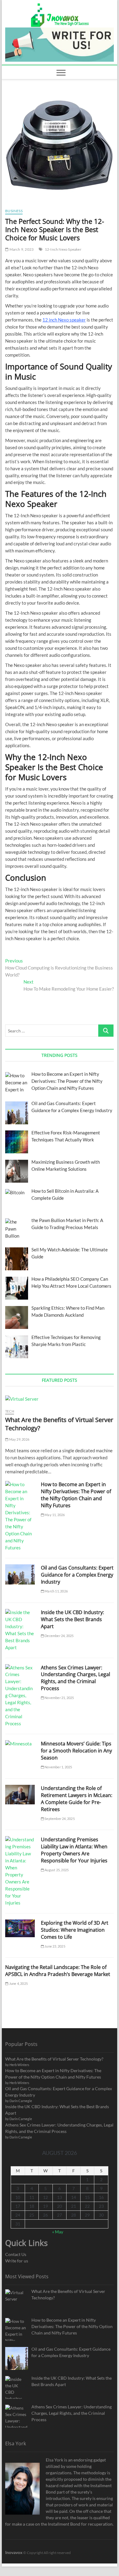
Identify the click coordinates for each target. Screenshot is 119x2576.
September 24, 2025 (59, 1819)
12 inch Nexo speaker (64, 320)
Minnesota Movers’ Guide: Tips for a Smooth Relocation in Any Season (76, 1751)
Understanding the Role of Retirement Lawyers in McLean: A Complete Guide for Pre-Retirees (77, 1799)
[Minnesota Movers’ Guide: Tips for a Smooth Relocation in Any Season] (20, 1744)
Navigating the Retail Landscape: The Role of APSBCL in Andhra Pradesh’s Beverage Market (58, 1971)
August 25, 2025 (56, 1870)
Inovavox (14, 2552)
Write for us (17, 2261)
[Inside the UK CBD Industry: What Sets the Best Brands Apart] (20, 1630)
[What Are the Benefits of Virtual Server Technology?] (60, 1399)
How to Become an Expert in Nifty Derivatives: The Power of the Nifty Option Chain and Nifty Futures (76, 1495)
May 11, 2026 (54, 1515)
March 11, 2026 (56, 1591)
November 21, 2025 (59, 1698)
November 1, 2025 (58, 1767)
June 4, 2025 (18, 1983)
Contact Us (16, 2254)
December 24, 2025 (59, 1636)
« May (58, 2232)
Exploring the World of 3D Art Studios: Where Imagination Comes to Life (75, 1930)
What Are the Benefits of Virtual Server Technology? (54, 2059)
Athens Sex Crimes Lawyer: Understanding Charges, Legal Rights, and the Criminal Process (76, 1678)
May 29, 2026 (19, 1439)
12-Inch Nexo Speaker (63, 249)
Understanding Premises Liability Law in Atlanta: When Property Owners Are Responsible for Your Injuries (74, 1850)
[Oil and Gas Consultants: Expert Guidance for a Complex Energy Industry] (20, 1574)
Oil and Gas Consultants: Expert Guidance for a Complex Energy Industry (77, 1575)
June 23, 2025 (55, 1946)
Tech (10, 1411)
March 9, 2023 (21, 249)
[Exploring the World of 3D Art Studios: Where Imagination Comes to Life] (20, 1928)
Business (14, 211)
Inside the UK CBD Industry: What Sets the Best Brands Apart (72, 1619)
